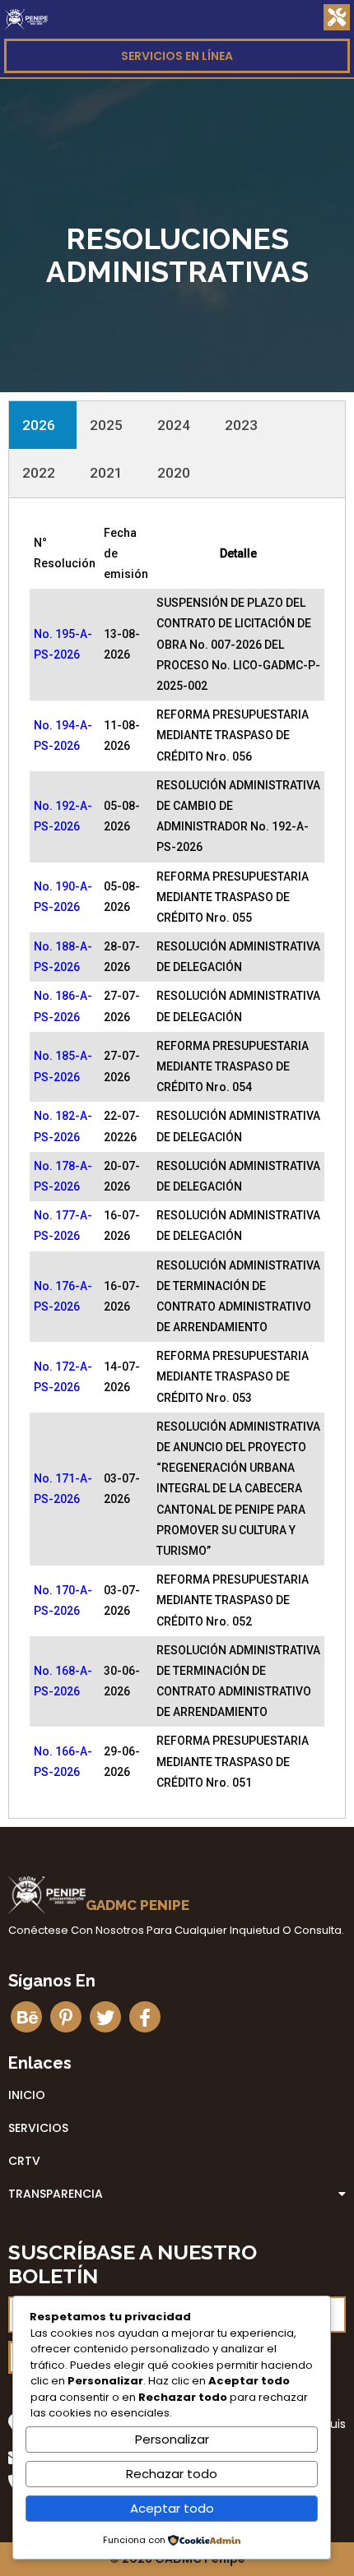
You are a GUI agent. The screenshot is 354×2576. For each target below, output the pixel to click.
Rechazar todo (172, 2474)
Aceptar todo (172, 2508)
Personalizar (172, 2439)
